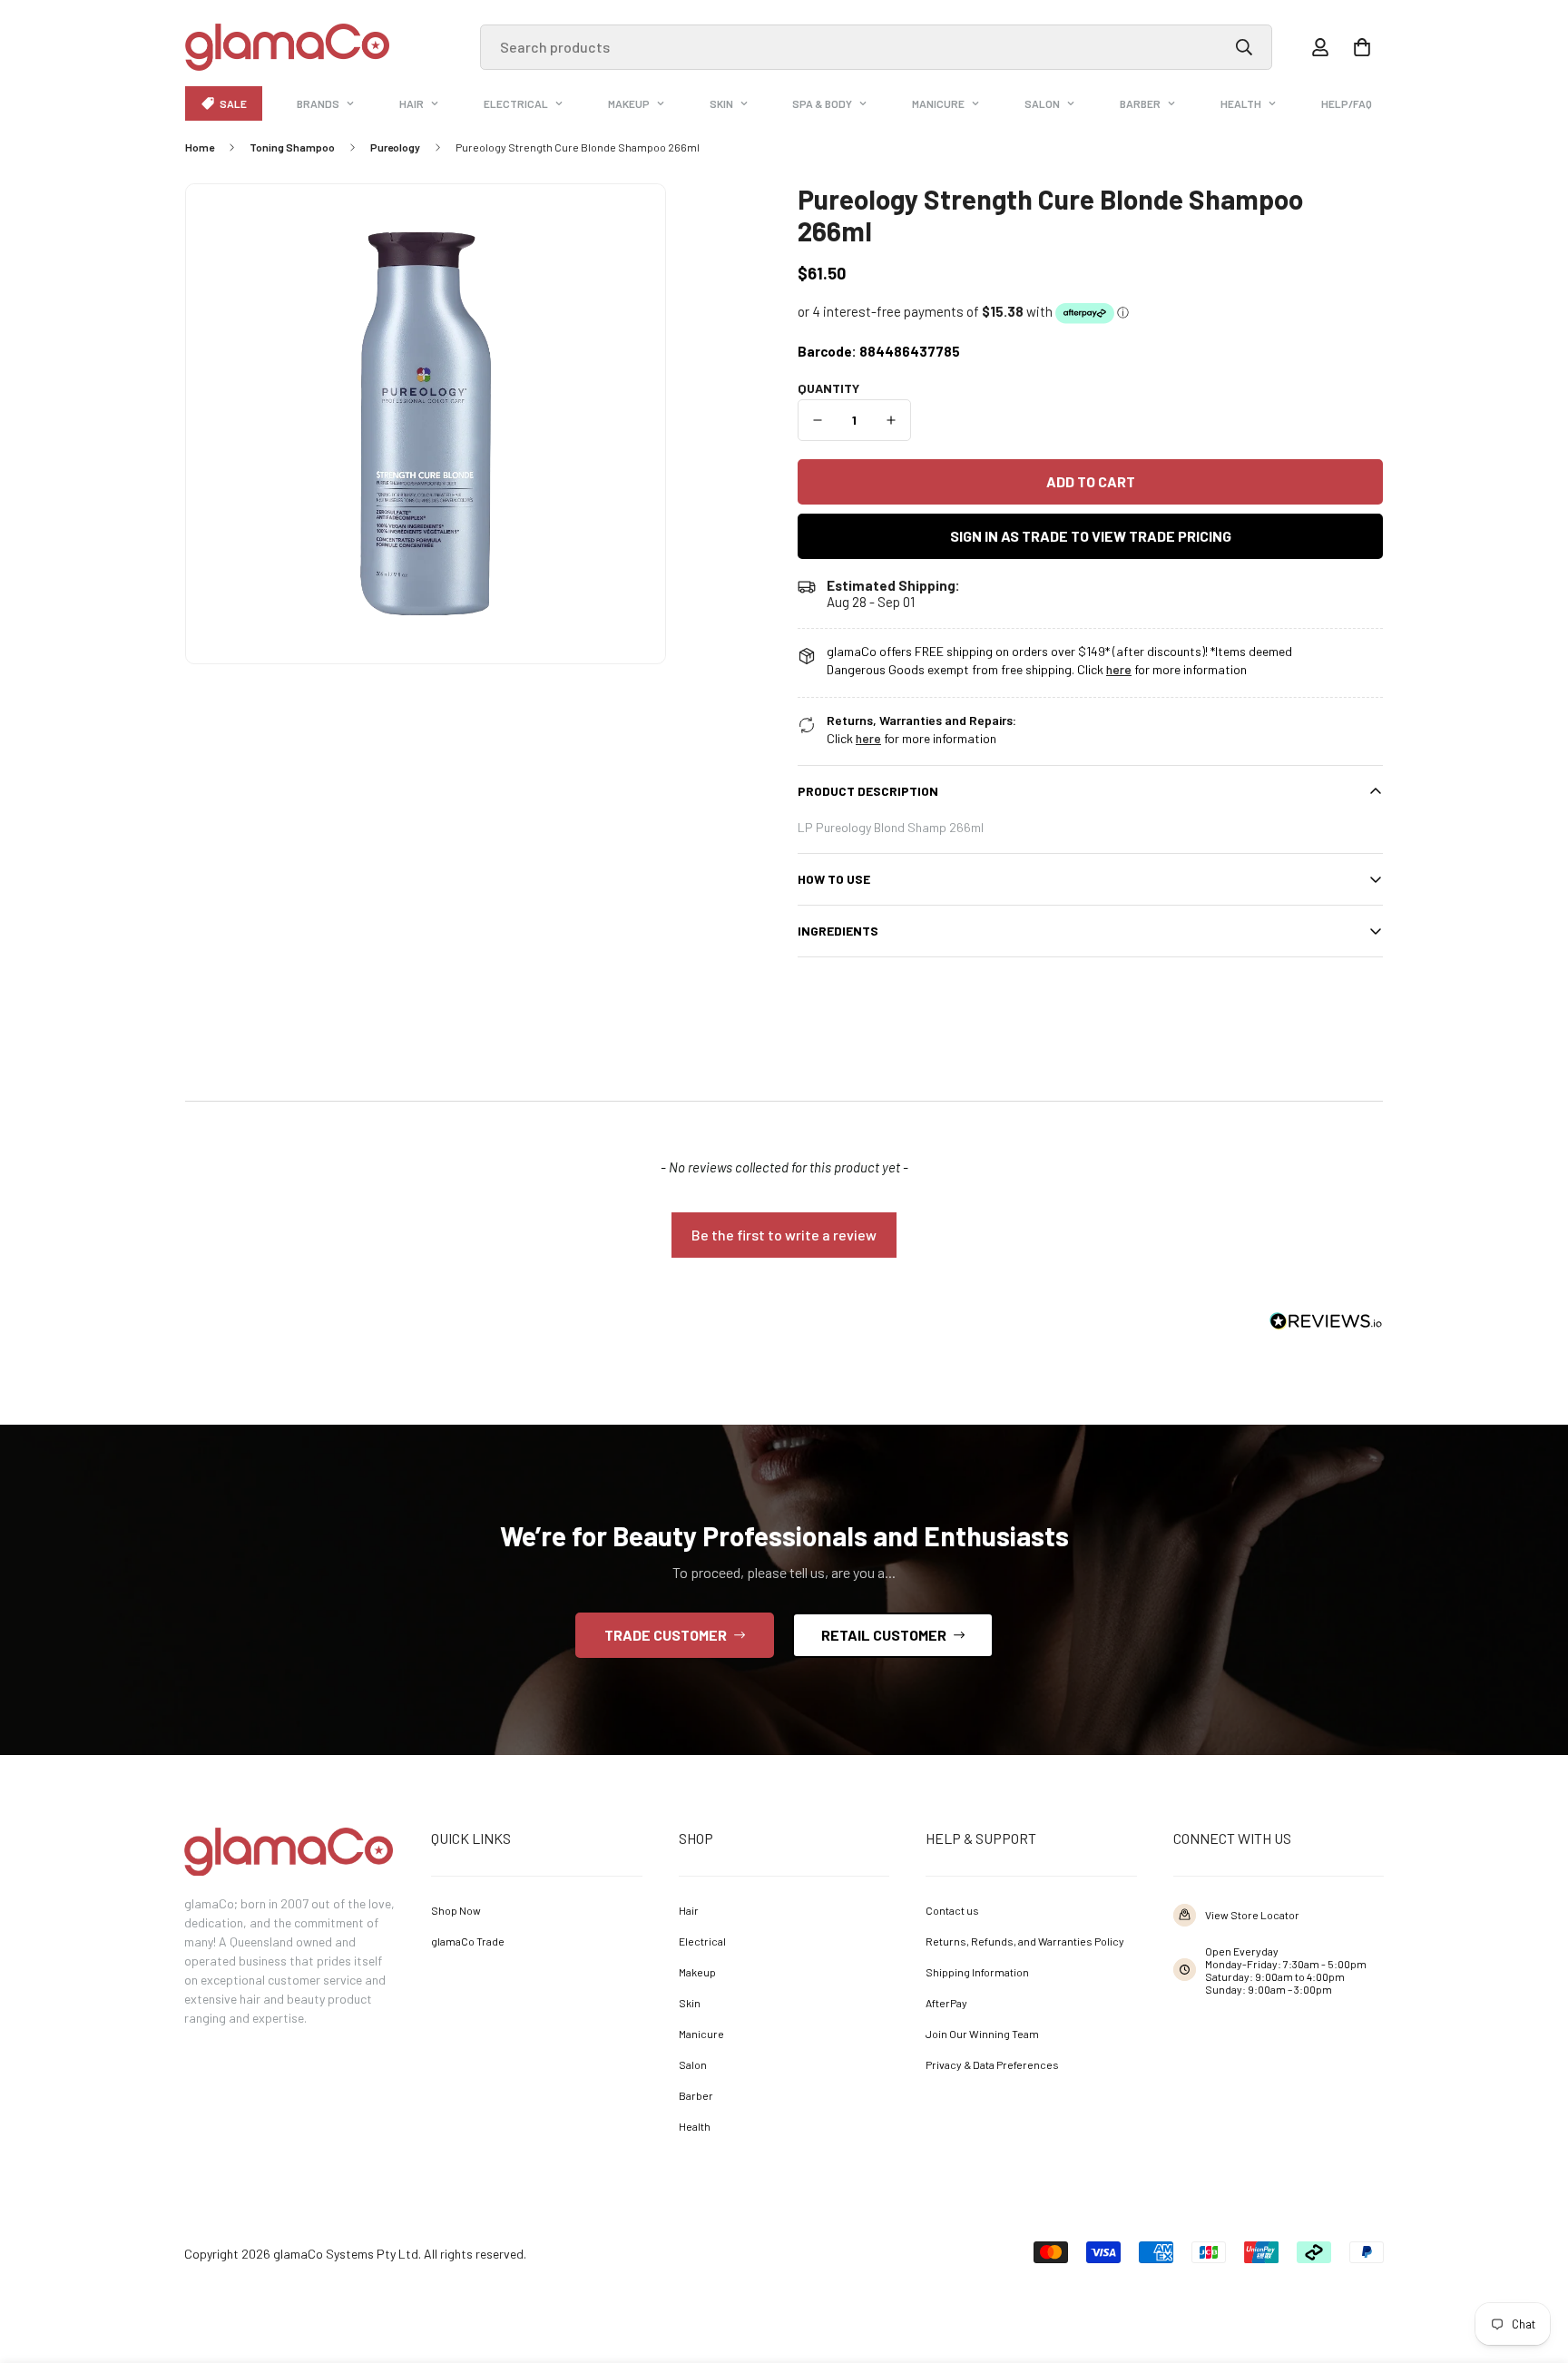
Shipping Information (977, 1972)
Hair (412, 103)
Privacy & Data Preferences (992, 2064)
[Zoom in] (627, 223)
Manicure (938, 103)
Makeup (629, 103)
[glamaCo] (287, 47)
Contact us (952, 1910)
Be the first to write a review (784, 1235)
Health (1241, 103)
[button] (1362, 47)
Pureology (395, 147)
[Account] (1320, 47)
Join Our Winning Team (982, 2034)
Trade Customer (666, 1635)
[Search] (1244, 47)
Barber (1140, 103)
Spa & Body (822, 103)
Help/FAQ (1347, 103)
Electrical (516, 103)
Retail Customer (884, 1635)
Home (200, 147)
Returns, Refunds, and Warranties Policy (1025, 1941)
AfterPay (946, 2003)
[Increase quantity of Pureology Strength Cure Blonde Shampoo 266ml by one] (892, 420)
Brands (318, 103)
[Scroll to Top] (1528, 2263)
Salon (1042, 103)
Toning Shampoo (292, 147)
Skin (721, 103)
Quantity (828, 388)
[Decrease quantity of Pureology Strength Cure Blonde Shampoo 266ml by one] (818, 420)
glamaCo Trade (468, 1941)
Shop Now (456, 1910)
